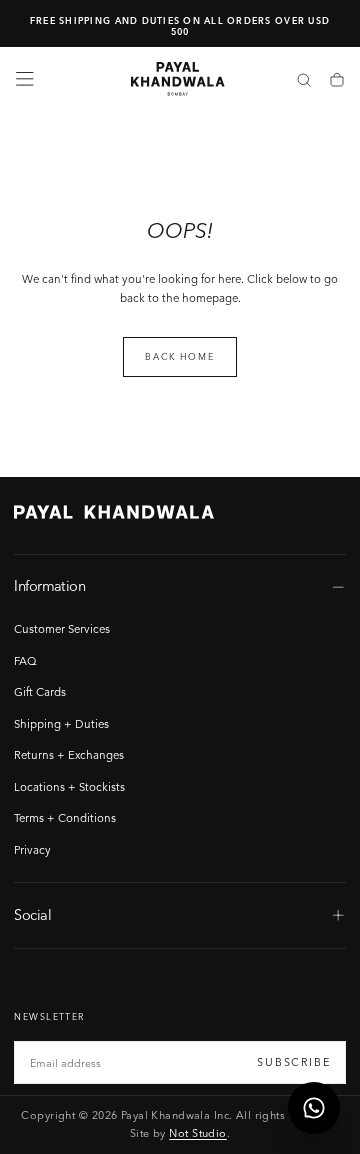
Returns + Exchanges (69, 755)
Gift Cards (40, 692)
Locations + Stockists (69, 787)
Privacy (32, 850)
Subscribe (293, 1062)
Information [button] (49, 586)
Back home (179, 356)
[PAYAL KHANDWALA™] (114, 512)
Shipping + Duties (61, 724)
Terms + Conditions (65, 818)
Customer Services (62, 629)
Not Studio (197, 1133)
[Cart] (337, 81)
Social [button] (32, 915)
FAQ (25, 661)
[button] (25, 79)
